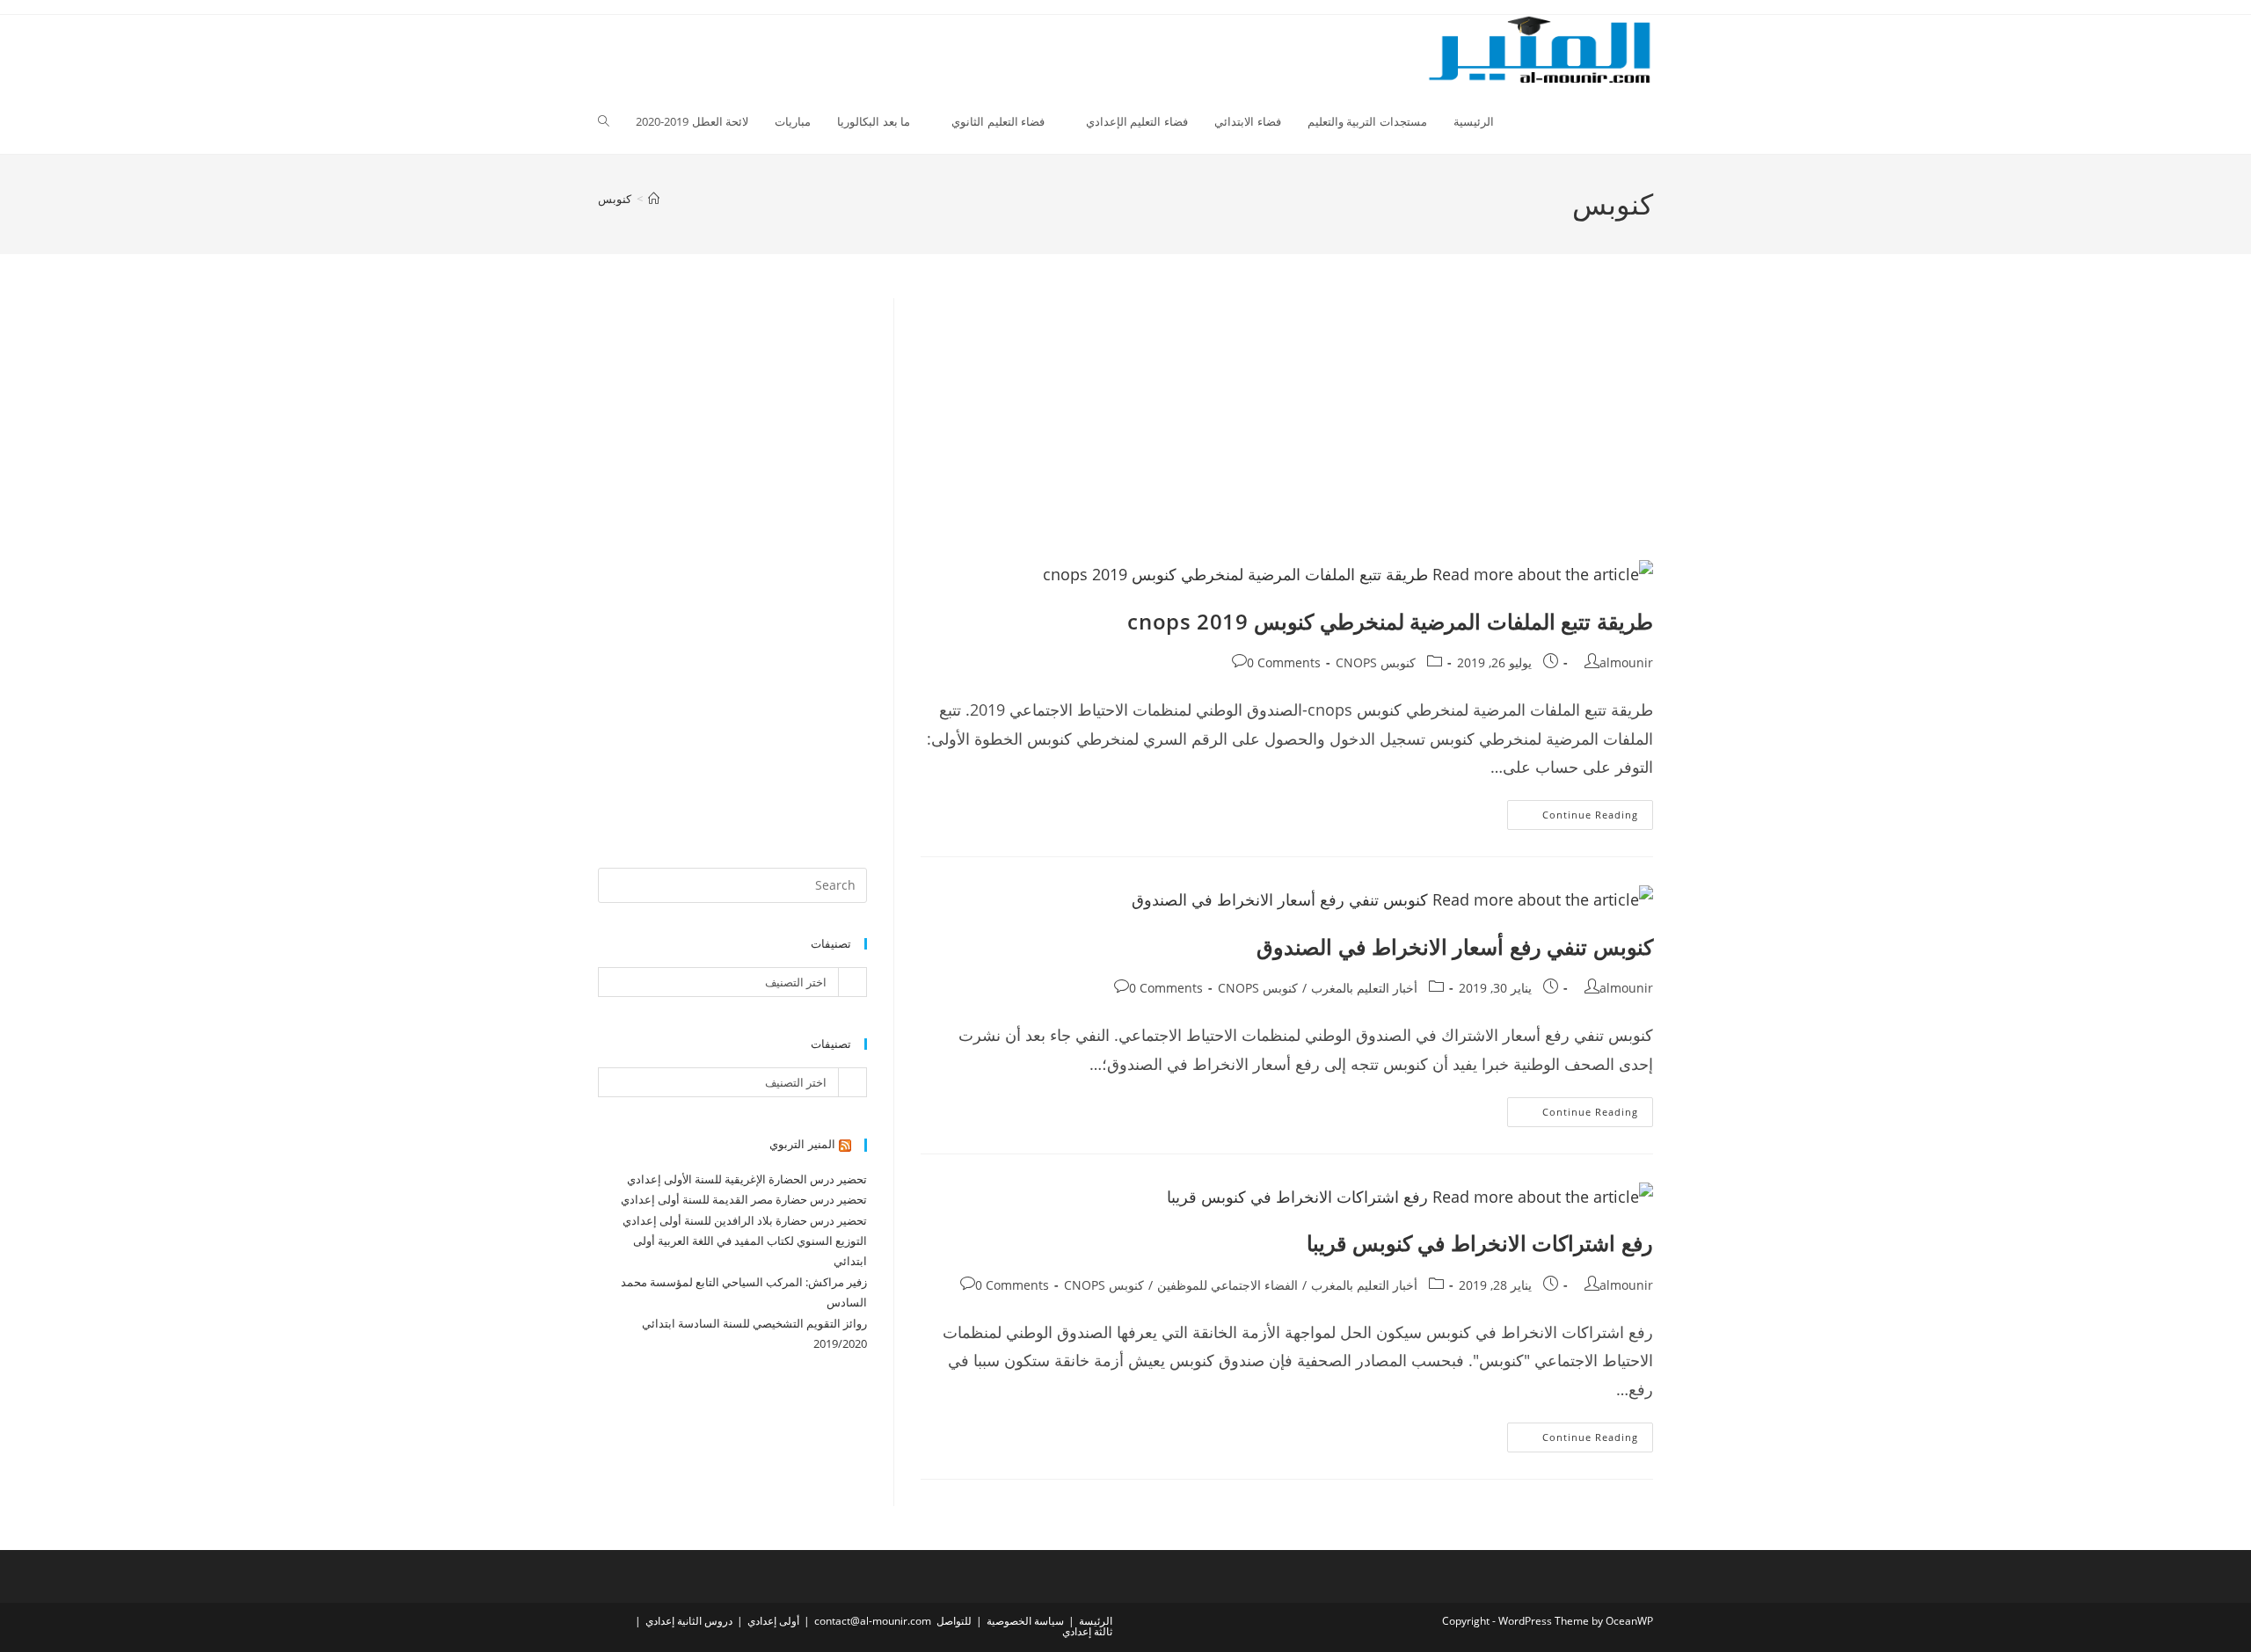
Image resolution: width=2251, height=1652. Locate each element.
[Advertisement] (1287, 428)
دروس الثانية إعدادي (689, 1621)
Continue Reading (1573, 818)
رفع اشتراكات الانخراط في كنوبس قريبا (1480, 1243)
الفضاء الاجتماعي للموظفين (1227, 1285)
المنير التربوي (802, 1144)
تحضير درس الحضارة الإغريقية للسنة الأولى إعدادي (747, 1179)
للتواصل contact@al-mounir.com (893, 1621)
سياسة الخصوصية (1025, 1621)
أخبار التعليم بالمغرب (1364, 988)
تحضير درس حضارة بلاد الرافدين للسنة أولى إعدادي (745, 1220)
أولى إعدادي (773, 1621)
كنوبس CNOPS (1376, 662)
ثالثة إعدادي (1087, 1631)
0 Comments (1284, 662)
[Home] (654, 199)
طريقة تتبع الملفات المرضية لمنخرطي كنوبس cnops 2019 (1390, 621)
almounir (1626, 662)
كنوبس (615, 199)
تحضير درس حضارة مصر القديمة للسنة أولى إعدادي (744, 1199)
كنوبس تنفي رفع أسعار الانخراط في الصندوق (1455, 946)
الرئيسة (1096, 1621)
